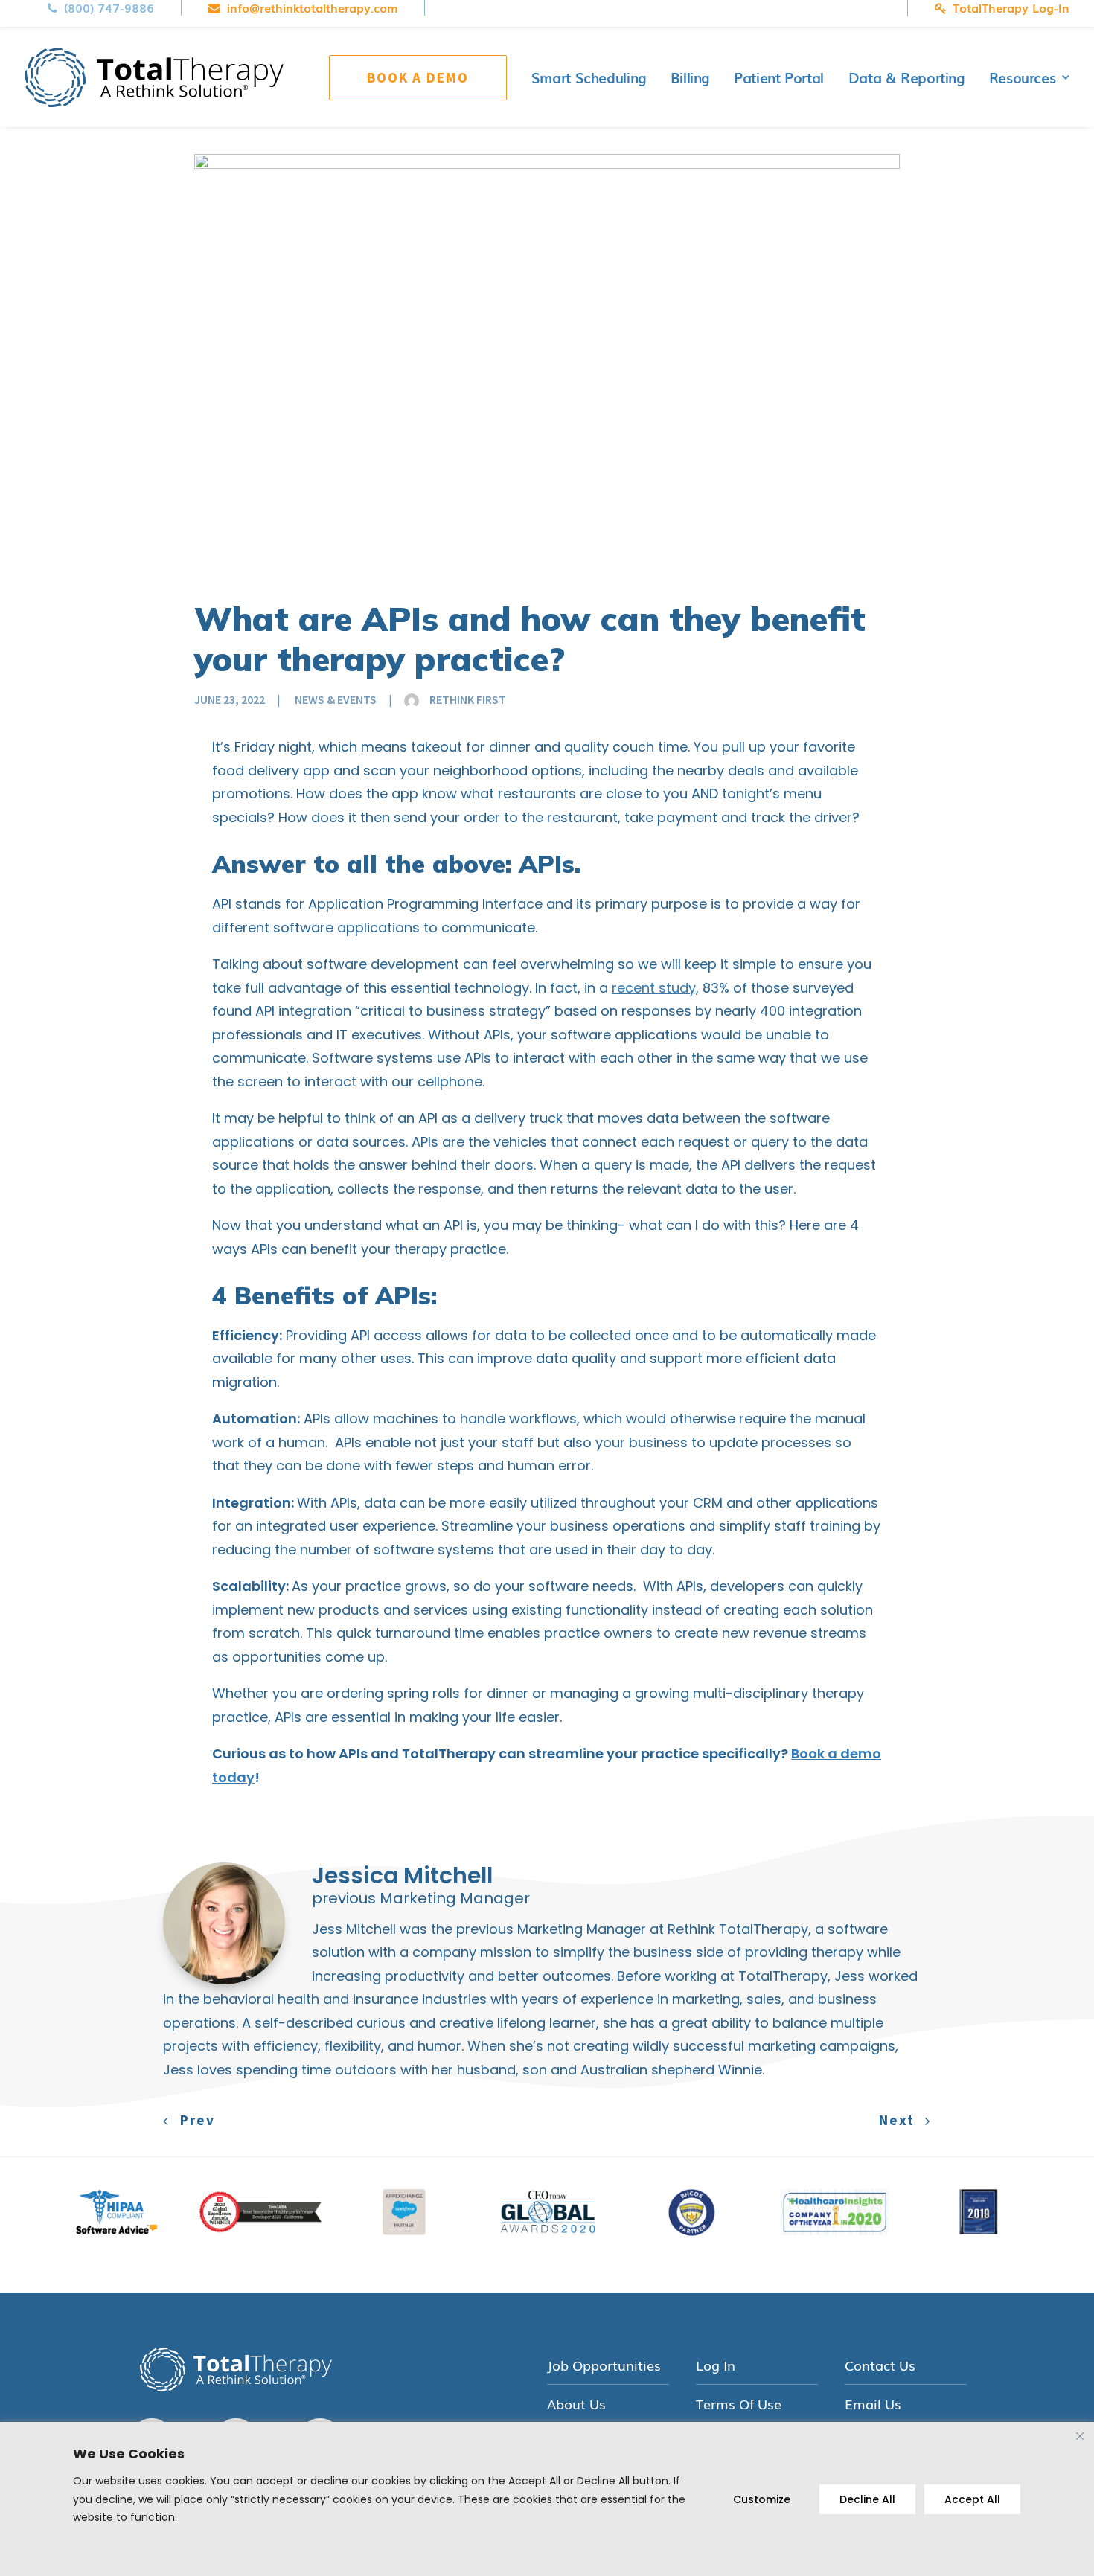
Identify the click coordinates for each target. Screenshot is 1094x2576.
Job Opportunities (604, 2365)
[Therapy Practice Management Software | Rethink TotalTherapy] (154, 77)
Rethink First (468, 699)
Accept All (972, 2499)
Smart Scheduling (589, 77)
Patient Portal (779, 77)
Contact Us (880, 2365)
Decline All (867, 2499)
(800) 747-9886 (109, 8)
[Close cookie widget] (1080, 2436)
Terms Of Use (739, 2404)
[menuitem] (115, 8)
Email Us (873, 2404)
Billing (690, 77)
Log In (716, 2365)
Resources (1023, 77)
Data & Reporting (906, 77)
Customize (762, 2499)
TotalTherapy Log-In (1011, 8)
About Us (576, 2404)
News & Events (336, 699)
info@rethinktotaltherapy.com (312, 8)
